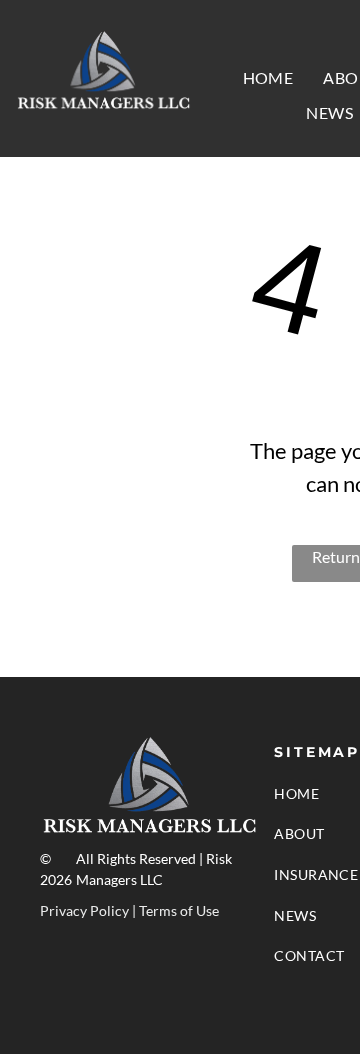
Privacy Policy (84, 910)
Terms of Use (179, 910)
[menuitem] (268, 78)
